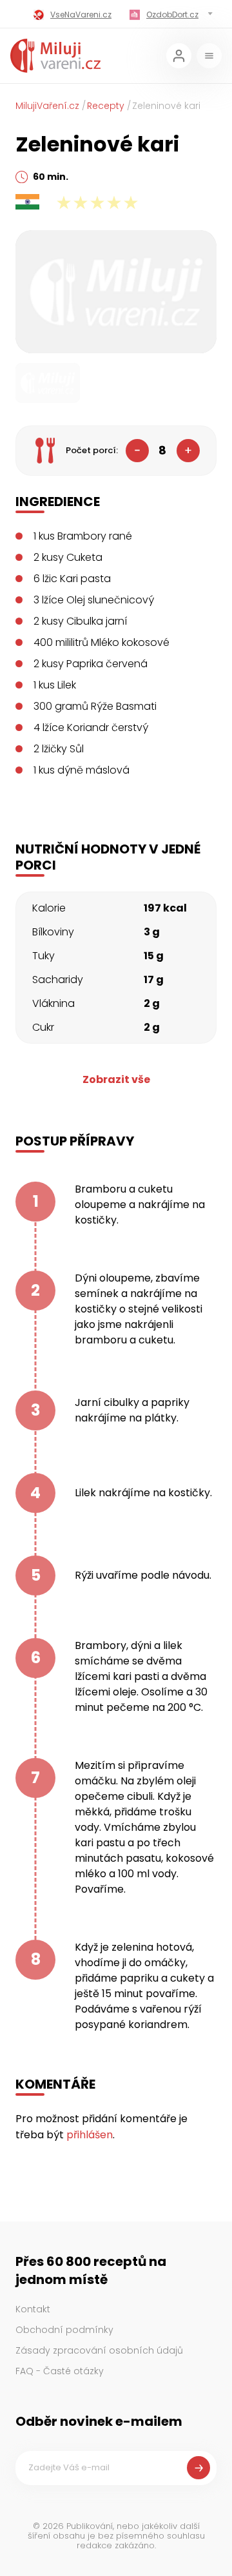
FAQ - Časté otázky (60, 2371)
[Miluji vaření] (55, 56)
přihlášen (90, 2135)
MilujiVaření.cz (47, 106)
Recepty (106, 106)
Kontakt (33, 2309)
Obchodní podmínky (64, 2330)
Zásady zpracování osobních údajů (99, 2350)
